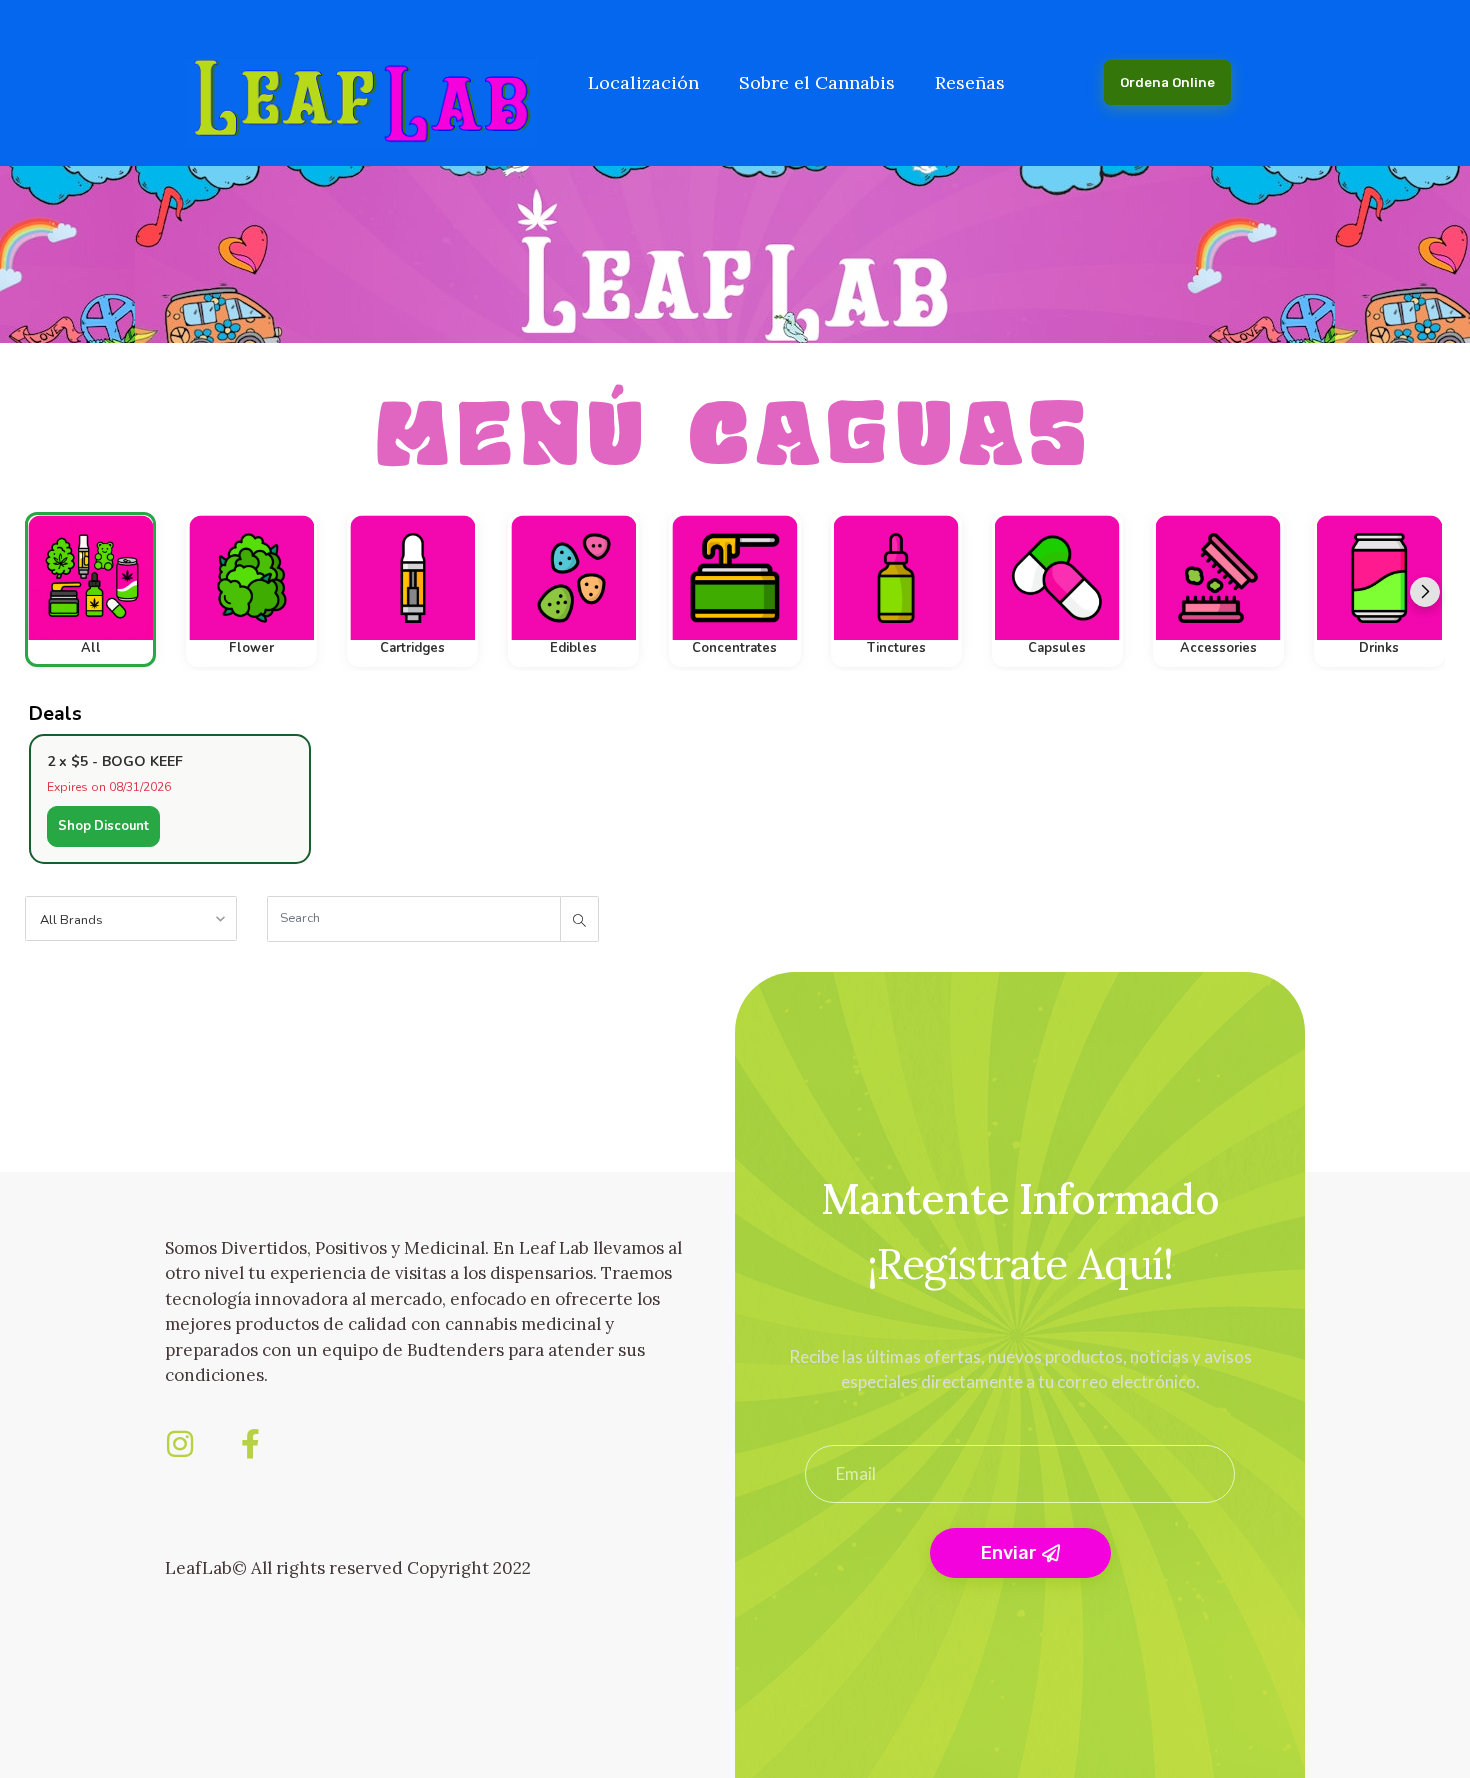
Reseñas (970, 82)
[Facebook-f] (250, 1444)
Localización (643, 82)
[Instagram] (180, 1444)
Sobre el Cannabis (817, 82)
